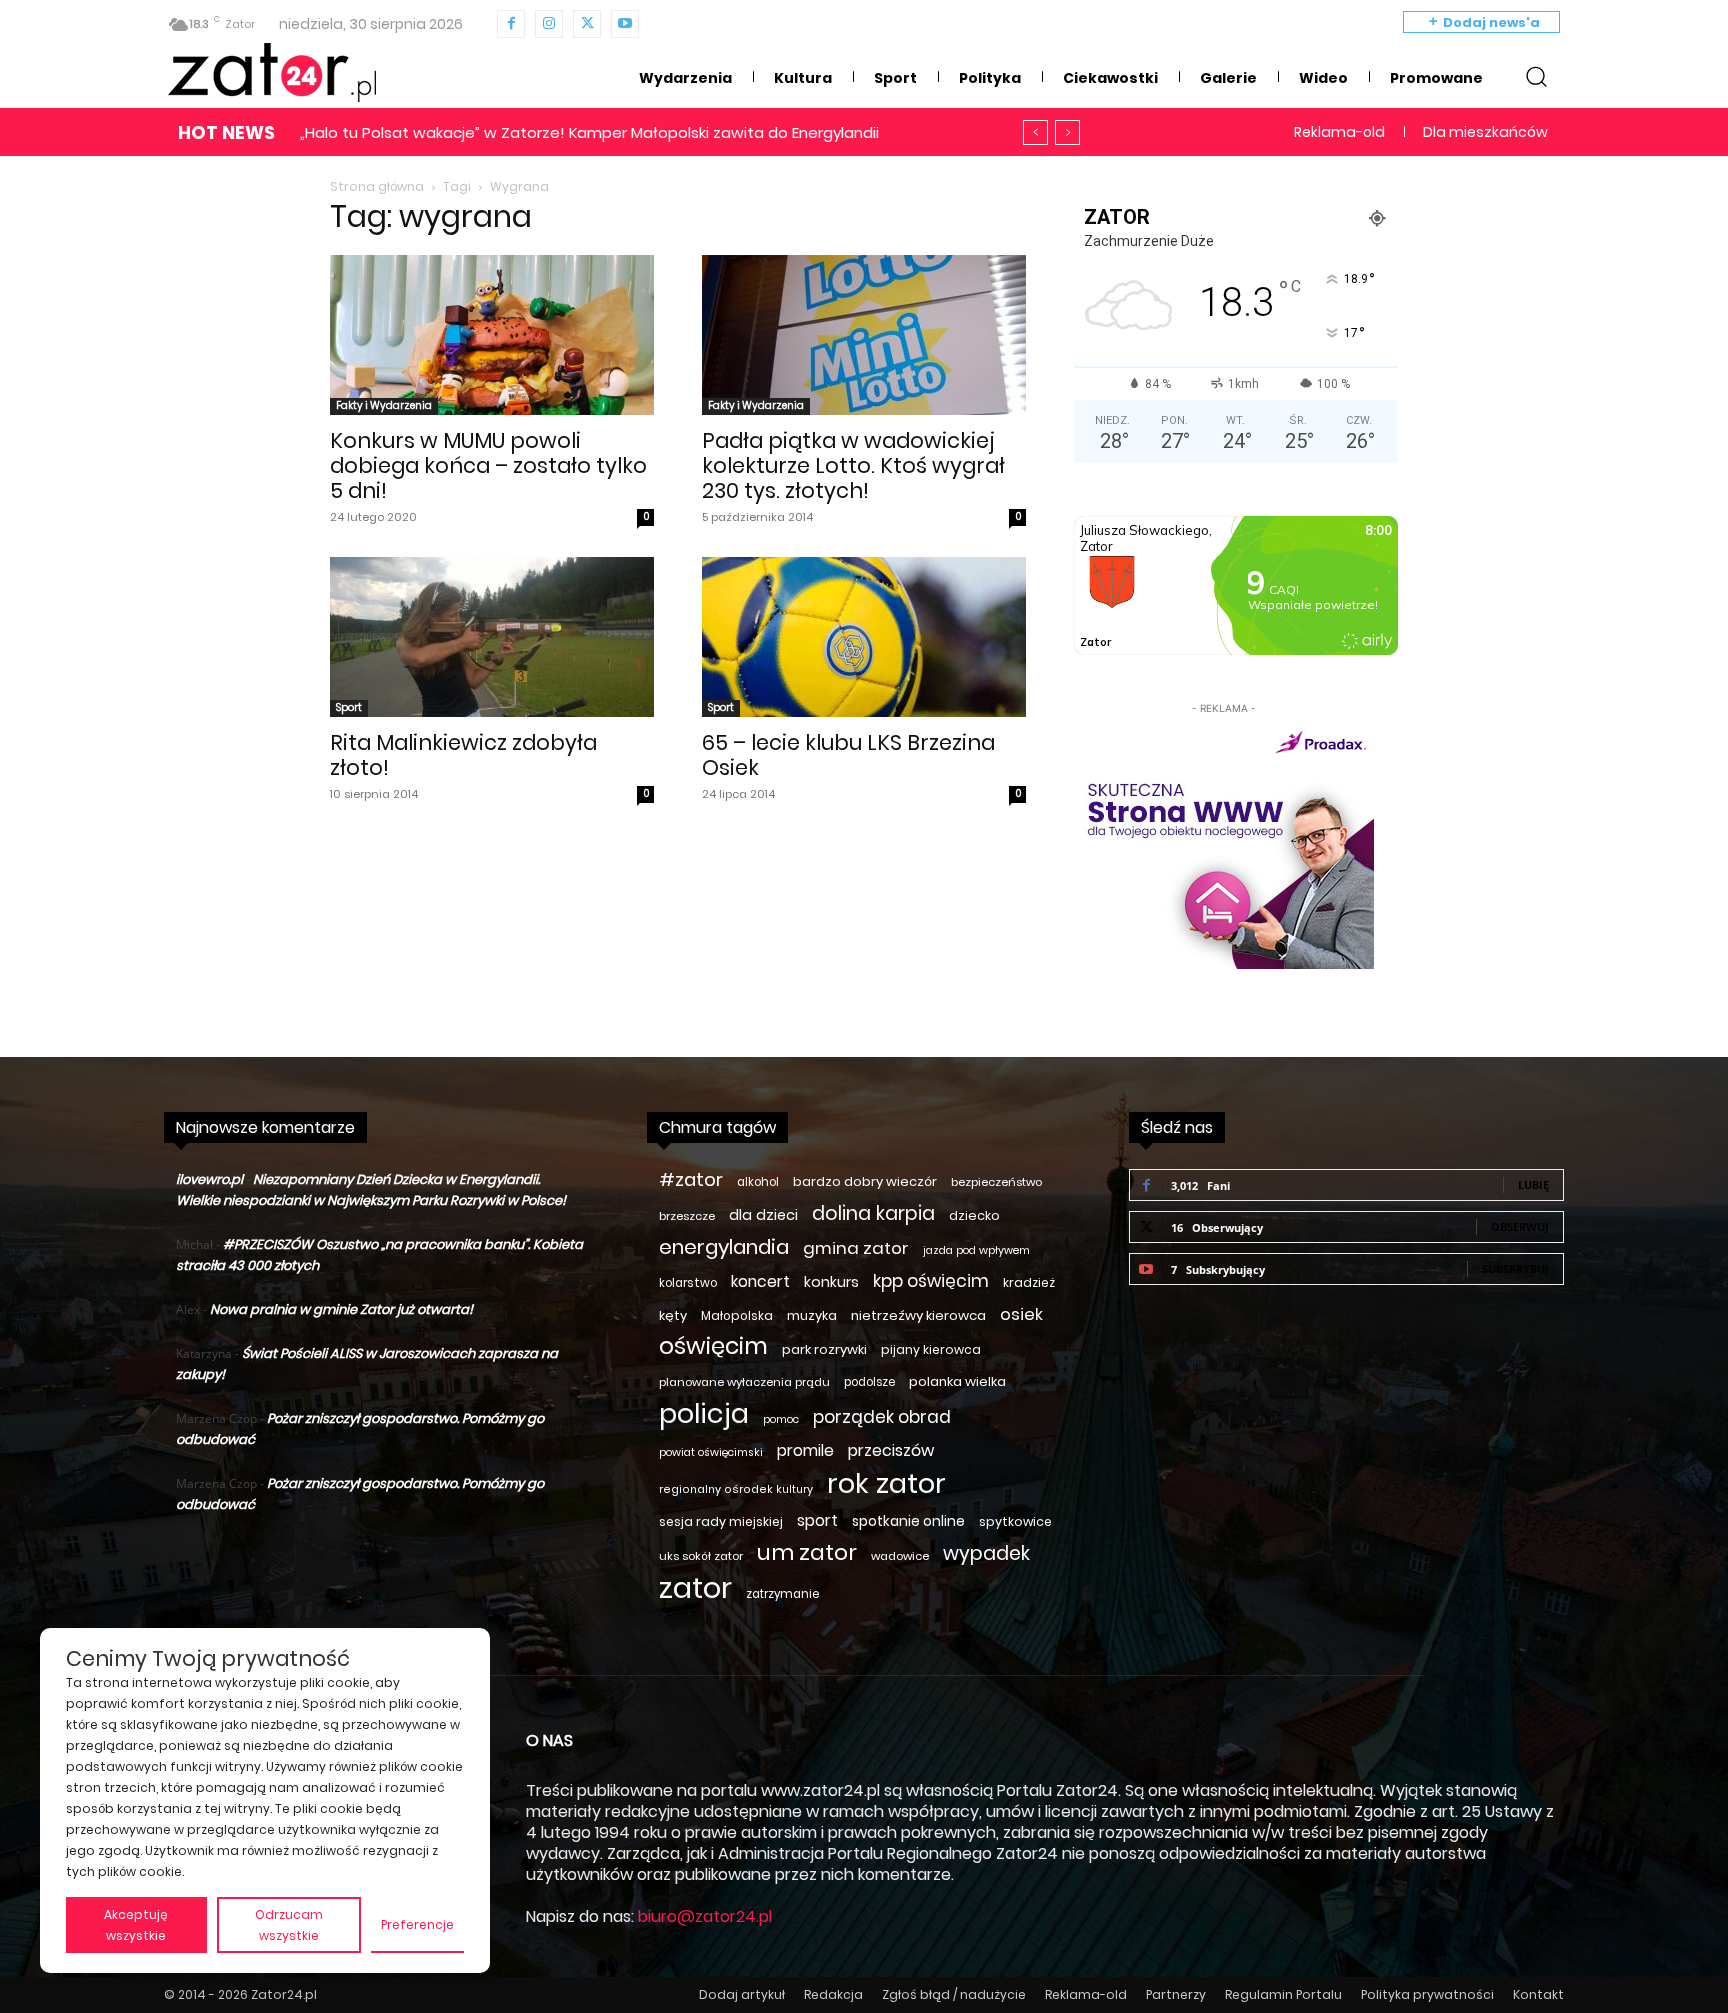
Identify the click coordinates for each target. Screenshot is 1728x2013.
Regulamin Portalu (1283, 1994)
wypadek (986, 1553)
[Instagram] (549, 24)
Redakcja (833, 1994)
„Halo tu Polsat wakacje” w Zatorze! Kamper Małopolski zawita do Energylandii (589, 132)
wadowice (900, 1556)
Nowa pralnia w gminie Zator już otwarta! (341, 1309)
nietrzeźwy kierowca (918, 1315)
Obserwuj (1520, 1226)
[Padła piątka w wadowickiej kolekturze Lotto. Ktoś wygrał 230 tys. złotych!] (864, 335)
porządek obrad (882, 1417)
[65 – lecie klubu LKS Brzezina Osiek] (864, 637)
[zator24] (272, 73)
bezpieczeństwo (996, 1182)
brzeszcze (687, 1216)
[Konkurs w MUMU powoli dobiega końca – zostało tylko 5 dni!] (492, 335)
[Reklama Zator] (1224, 844)
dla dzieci (763, 1215)
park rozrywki (824, 1349)
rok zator (886, 1483)
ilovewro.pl (209, 1179)
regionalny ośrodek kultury (736, 1489)
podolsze (869, 1382)
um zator (807, 1552)
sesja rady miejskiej (721, 1521)
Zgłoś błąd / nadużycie (954, 1994)
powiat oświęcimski (711, 1452)
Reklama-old (1086, 1994)
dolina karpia (873, 1213)
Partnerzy (1176, 1994)
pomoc (781, 1419)
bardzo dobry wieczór (865, 1181)
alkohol (758, 1182)
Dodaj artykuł (742, 1994)
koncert (760, 1281)
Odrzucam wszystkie (289, 1925)
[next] (1067, 132)
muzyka (812, 1315)
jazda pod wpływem (976, 1250)
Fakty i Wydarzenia (384, 405)
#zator (691, 1179)
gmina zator (856, 1248)
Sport (349, 707)
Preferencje (417, 1924)
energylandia (724, 1247)
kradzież (1029, 1282)
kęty (673, 1315)
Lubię (1533, 1184)
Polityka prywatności (1427, 1994)
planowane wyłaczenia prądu (744, 1382)
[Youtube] (625, 24)
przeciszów (891, 1450)
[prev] (1035, 132)
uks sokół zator (701, 1556)
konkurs (831, 1282)
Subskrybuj (1515, 1268)
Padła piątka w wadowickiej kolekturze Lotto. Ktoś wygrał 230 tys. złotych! (853, 465)
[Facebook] (511, 24)
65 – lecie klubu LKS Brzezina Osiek (848, 755)
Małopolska (737, 1315)
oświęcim (713, 1346)
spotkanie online (908, 1521)
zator (695, 1587)
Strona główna (377, 186)
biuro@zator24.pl (705, 1916)
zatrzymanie (782, 1594)
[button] (1536, 76)
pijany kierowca (931, 1349)
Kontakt (1538, 1994)
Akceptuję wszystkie (136, 1925)
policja (704, 1413)
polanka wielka (957, 1381)
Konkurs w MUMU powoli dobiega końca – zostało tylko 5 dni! (488, 465)
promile (805, 1450)
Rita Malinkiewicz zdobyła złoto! (463, 755)
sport (817, 1520)
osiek (1021, 1314)
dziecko (974, 1215)
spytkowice (1015, 1521)
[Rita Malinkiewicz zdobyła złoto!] (492, 637)
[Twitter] (587, 24)
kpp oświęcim (931, 1281)
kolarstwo (688, 1283)
